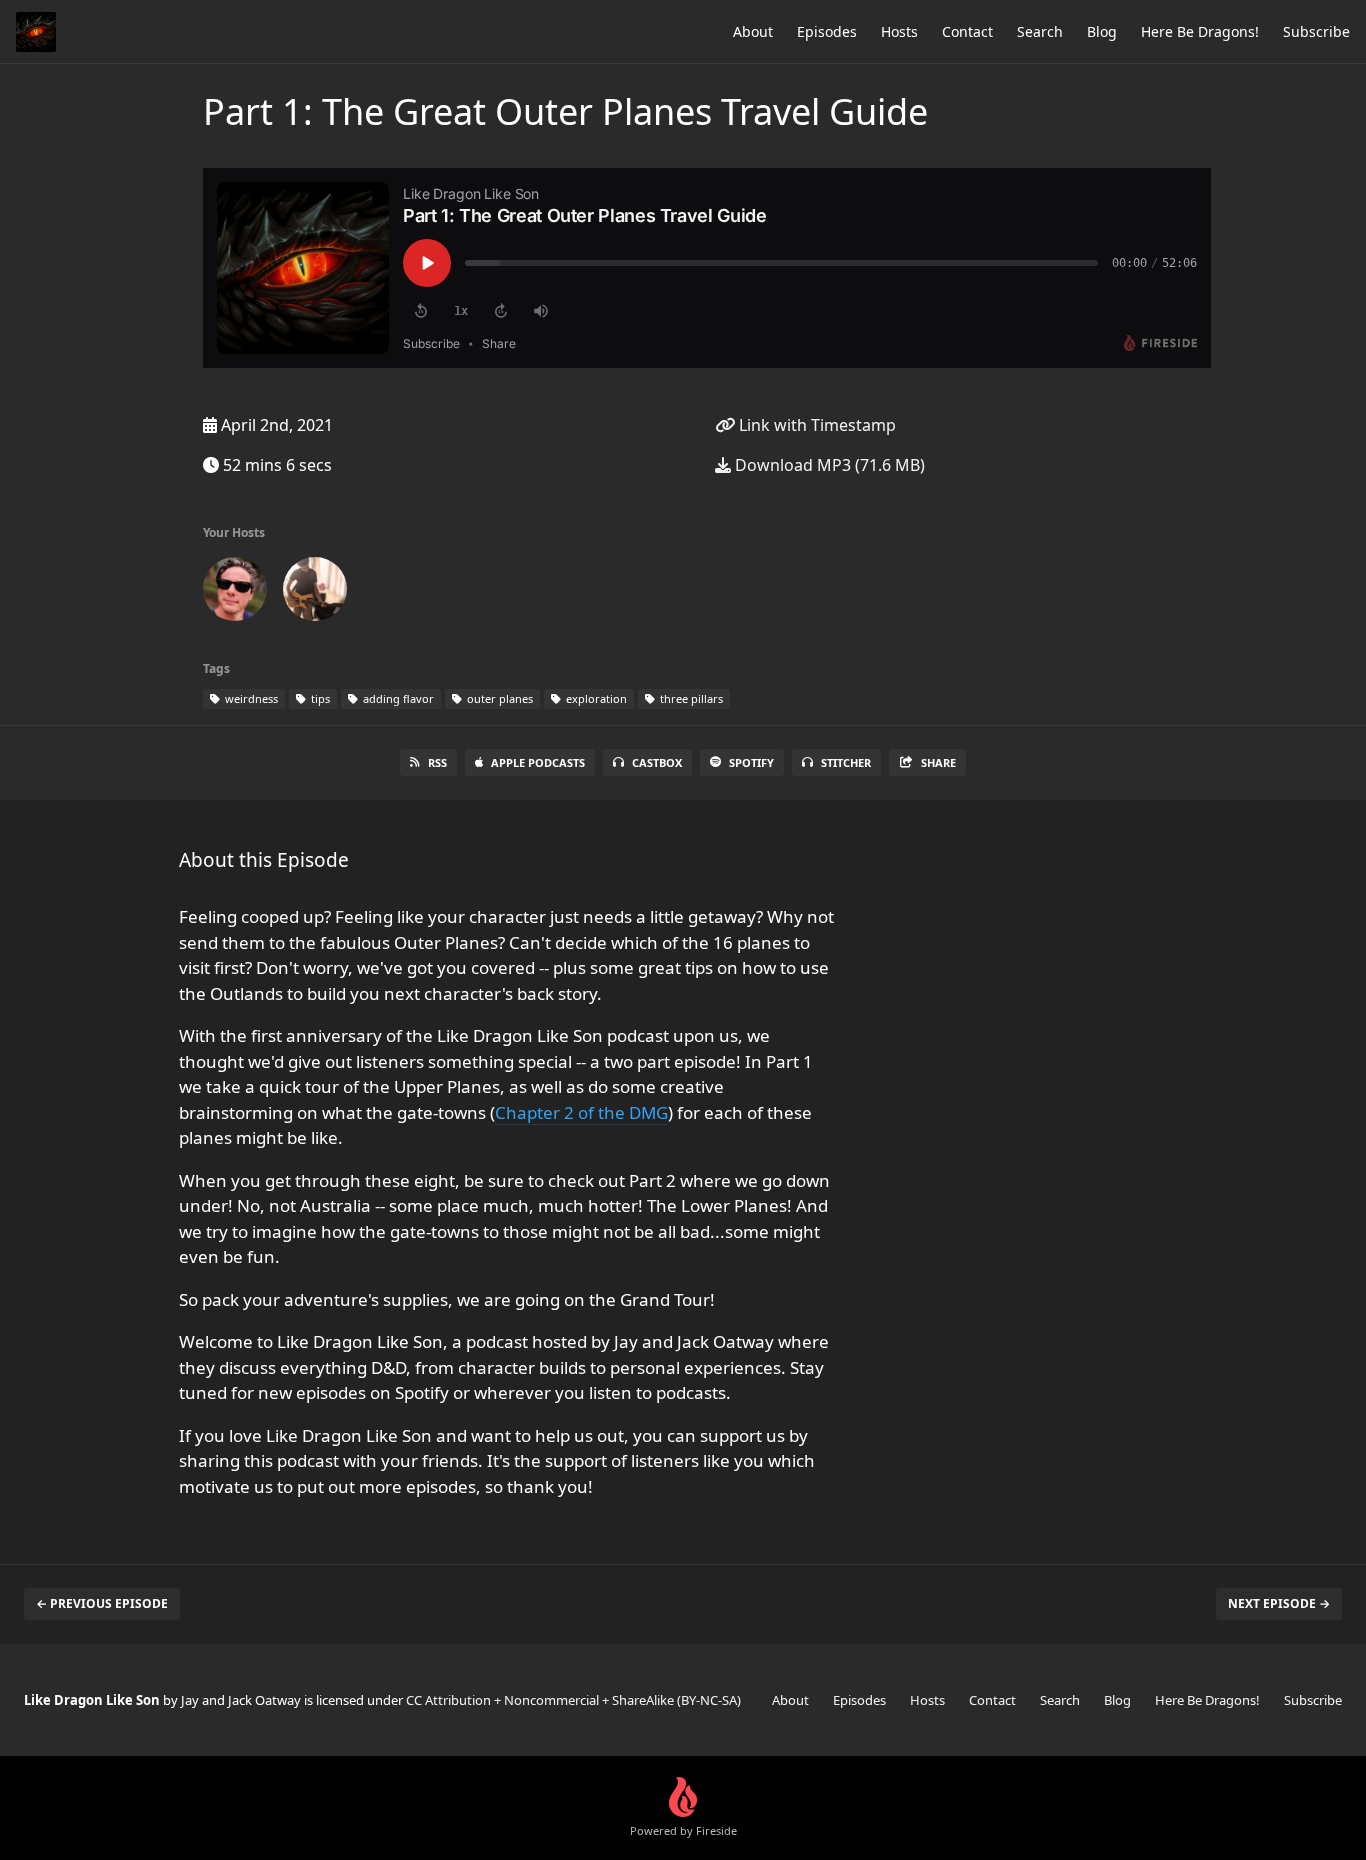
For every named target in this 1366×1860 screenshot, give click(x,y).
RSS (437, 762)
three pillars (690, 698)
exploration (595, 698)
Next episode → (1279, 1603)
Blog (1102, 31)
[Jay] (235, 593)
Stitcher (846, 762)
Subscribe (1316, 31)
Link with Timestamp (815, 425)
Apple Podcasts (538, 762)
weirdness (250, 698)
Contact (967, 31)
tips (319, 698)
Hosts (899, 31)
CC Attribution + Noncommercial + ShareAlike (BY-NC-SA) (573, 1700)
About (753, 31)
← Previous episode (102, 1603)
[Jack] (315, 593)
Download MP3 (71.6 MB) (828, 465)
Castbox (657, 762)
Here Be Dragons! (1200, 31)
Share (938, 762)
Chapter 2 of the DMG (581, 1112)
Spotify (751, 762)
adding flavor (397, 698)
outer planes (498, 698)
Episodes (827, 31)
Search (1040, 31)
